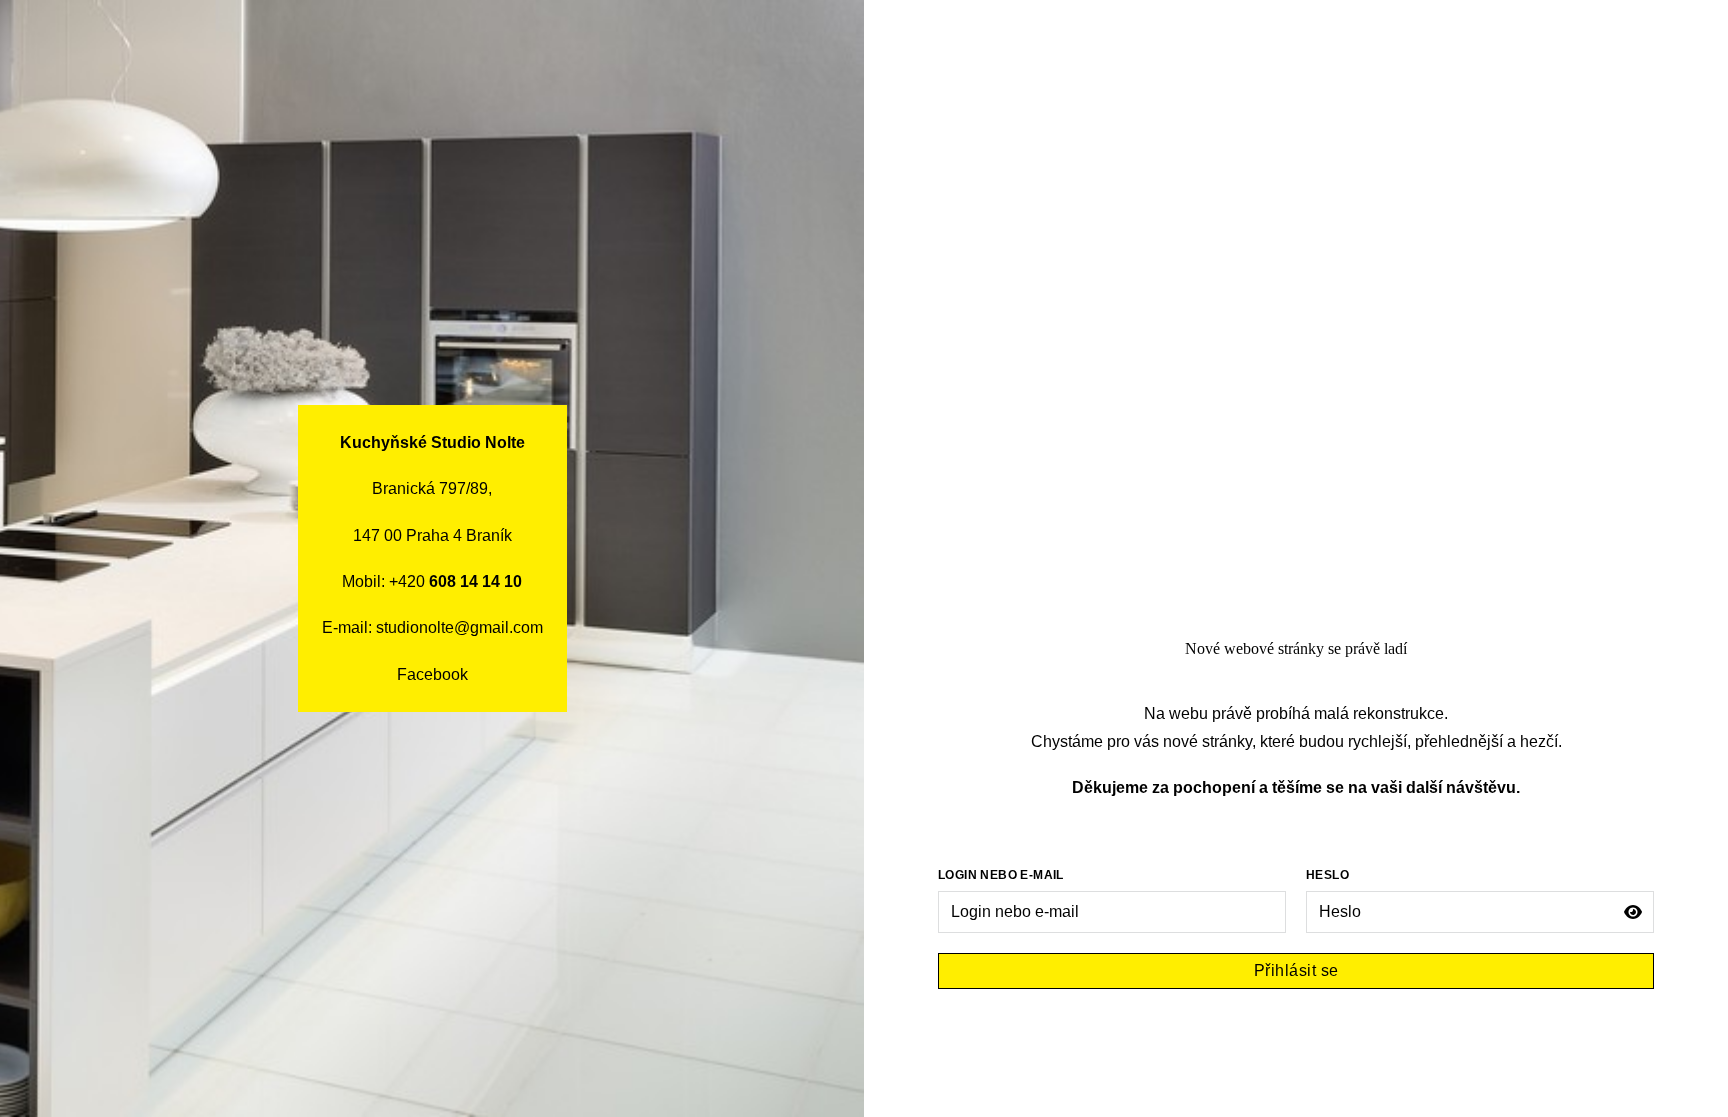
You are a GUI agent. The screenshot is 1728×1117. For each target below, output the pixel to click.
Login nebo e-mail (1001, 875)
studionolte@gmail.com (459, 627)
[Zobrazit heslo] (1633, 912)
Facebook (432, 674)
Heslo (1327, 875)
